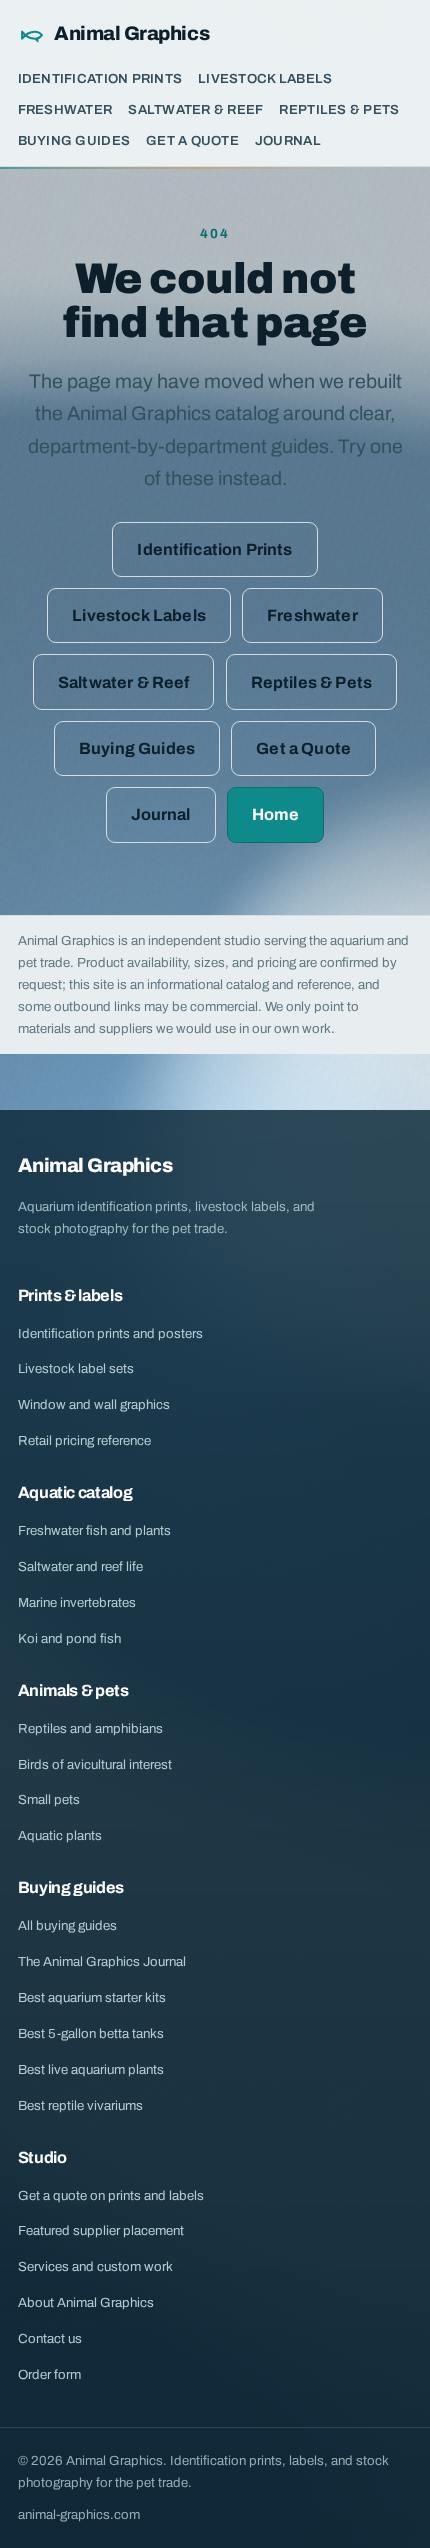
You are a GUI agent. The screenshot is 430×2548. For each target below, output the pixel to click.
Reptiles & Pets (339, 109)
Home (276, 814)
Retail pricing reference (84, 1440)
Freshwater (65, 109)
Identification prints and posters (110, 1333)
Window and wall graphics (94, 1404)
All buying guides (67, 1925)
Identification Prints (100, 78)
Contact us (50, 2338)
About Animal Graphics (86, 2302)
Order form (49, 2374)
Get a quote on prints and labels (111, 2195)
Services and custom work (95, 2266)
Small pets (49, 1799)
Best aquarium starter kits (92, 1997)
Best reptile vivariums (80, 2105)
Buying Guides (74, 140)
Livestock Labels (265, 78)
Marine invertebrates (77, 1602)
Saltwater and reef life (80, 1566)
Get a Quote (192, 140)
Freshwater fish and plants (94, 1530)
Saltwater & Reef (195, 109)
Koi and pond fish (69, 1638)
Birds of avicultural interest (95, 1764)
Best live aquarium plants (91, 2069)
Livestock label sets (76, 1368)
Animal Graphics (131, 33)
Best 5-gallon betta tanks (91, 2033)
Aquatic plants (60, 1835)
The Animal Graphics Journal (102, 1961)
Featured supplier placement (101, 2230)
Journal (288, 140)
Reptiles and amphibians (90, 1728)
